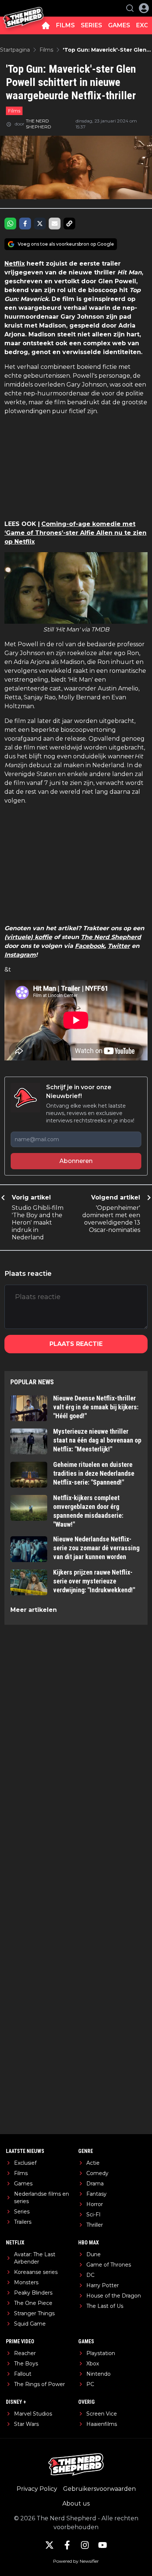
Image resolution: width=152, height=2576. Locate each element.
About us (76, 2504)
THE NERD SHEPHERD (39, 124)
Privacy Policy (37, 2489)
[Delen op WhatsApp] (10, 224)
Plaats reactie (76, 1344)
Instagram (20, 955)
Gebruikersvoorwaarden (99, 2489)
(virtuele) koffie (28, 937)
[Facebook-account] (67, 2545)
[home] (46, 25)
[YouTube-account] (103, 2545)
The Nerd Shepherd (111, 937)
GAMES (119, 25)
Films (14, 111)
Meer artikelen (34, 1610)
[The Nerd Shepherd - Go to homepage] (23, 8)
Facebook (90, 946)
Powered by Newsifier (76, 2561)
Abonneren (76, 1161)
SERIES (91, 25)
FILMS (65, 25)
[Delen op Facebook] (25, 224)
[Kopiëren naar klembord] (69, 224)
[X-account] (49, 2545)
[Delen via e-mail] (55, 224)
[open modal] (144, 8)
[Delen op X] (40, 224)
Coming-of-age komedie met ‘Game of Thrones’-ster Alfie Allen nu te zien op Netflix (75, 533)
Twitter (119, 946)
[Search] (130, 8)
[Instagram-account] (85, 2545)
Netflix (15, 264)
